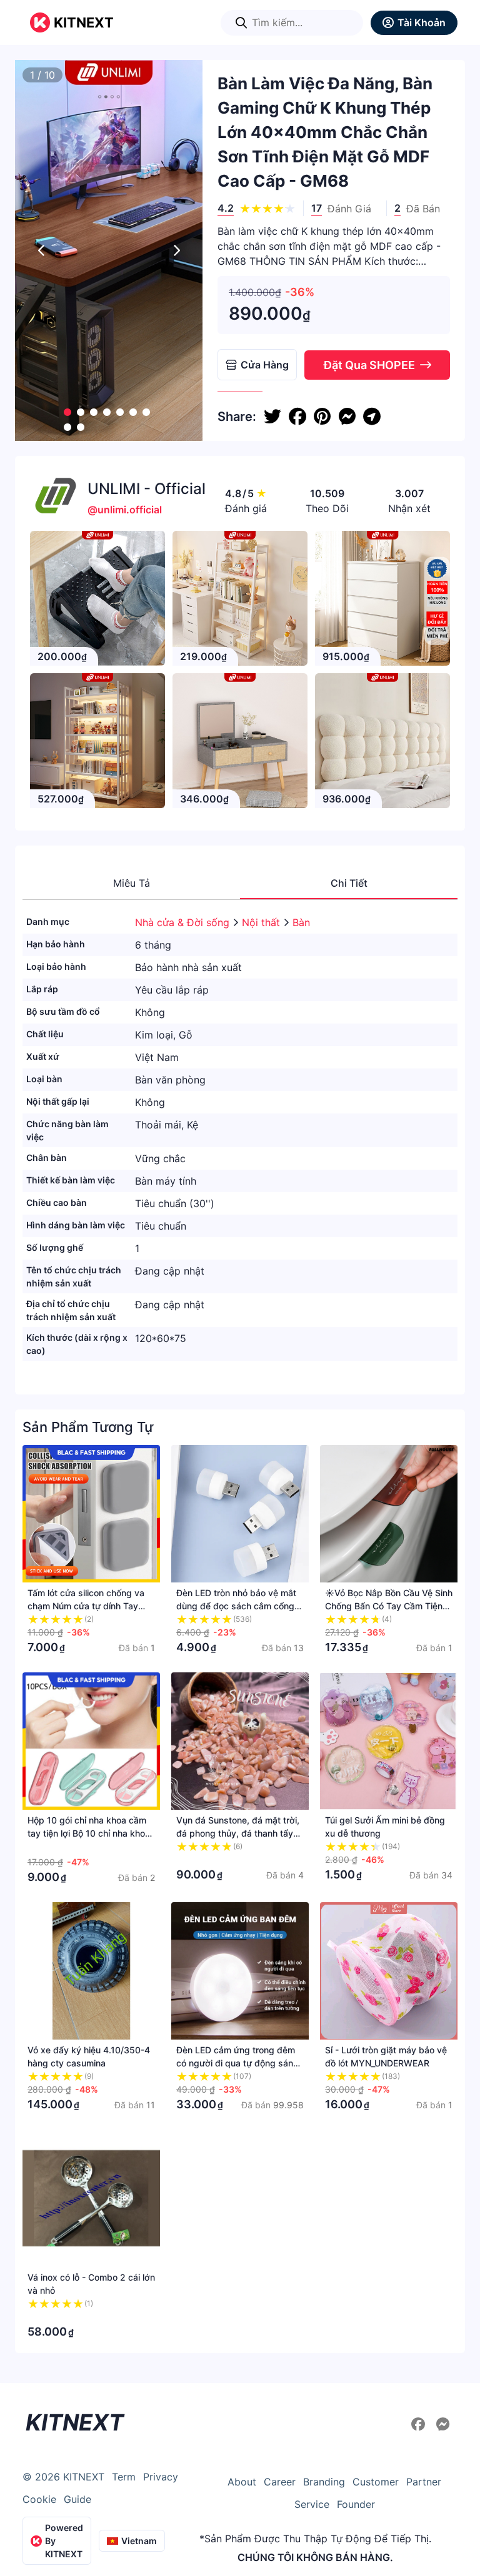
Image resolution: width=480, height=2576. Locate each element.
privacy (161, 2477)
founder (356, 2504)
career (280, 2482)
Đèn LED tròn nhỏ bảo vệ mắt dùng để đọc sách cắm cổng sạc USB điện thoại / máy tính (237, 1606)
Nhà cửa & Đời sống (184, 922)
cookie (39, 2499)
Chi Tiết (349, 883)
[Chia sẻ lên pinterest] (322, 417)
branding (324, 2482)
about (242, 2482)
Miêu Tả (132, 883)
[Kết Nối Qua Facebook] (420, 2424)
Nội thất (262, 922)
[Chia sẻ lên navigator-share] (372, 417)
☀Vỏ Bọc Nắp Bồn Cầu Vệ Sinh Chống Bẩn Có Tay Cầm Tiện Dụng (389, 1606)
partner (424, 2482)
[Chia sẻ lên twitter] (272, 417)
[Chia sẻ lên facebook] (297, 417)
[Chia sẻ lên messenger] (347, 417)
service (312, 2504)
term (124, 2477)
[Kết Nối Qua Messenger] (443, 2424)
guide (77, 2499)
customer (376, 2482)
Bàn (301, 922)
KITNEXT (84, 22)
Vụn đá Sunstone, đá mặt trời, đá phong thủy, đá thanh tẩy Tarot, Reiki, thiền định (238, 1833)
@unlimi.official (125, 510)
